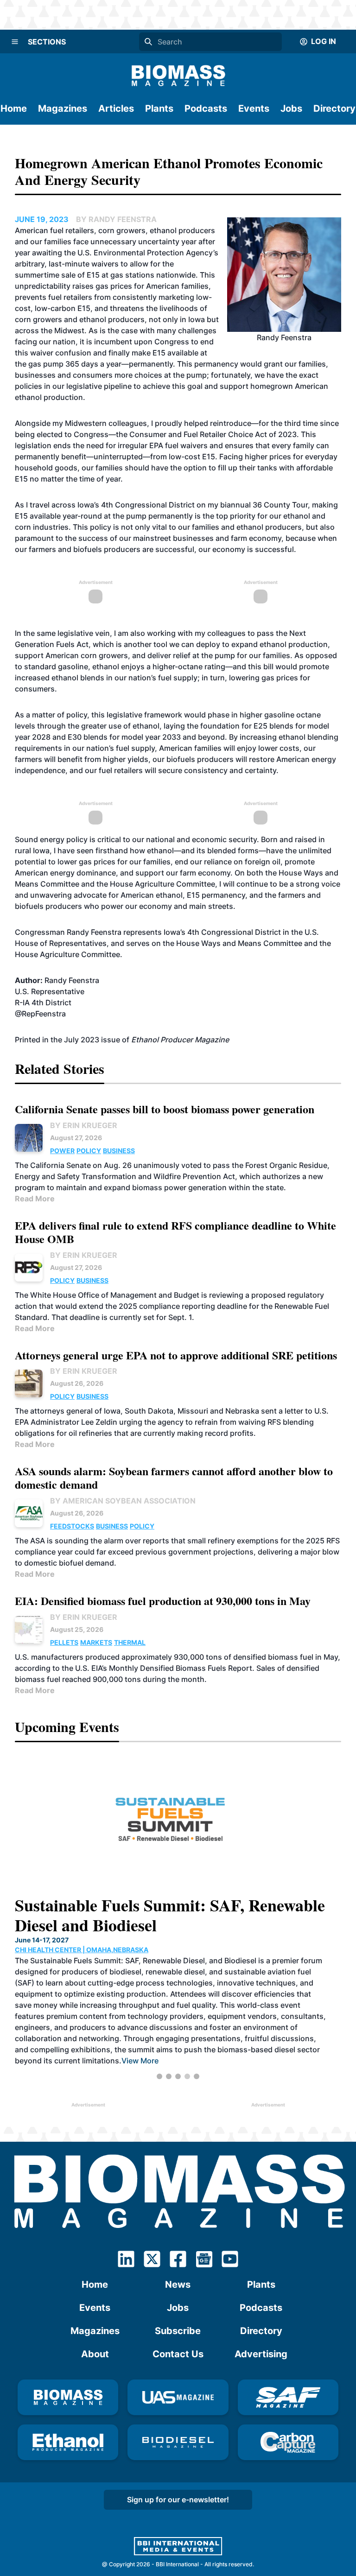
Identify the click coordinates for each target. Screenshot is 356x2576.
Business (119, 1151)
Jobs (291, 108)
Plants (159, 108)
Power (62, 1151)
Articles (116, 108)
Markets (96, 1642)
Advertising (261, 2354)
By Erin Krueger (84, 1125)
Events (254, 108)
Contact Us (178, 2354)
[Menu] (15, 42)
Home (14, 108)
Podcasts (206, 108)
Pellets (64, 1642)
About (95, 2354)
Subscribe (178, 2331)
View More (140, 2061)
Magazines (63, 108)
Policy (89, 1151)
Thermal (130, 1642)
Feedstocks (72, 1526)
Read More (35, 1199)
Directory (334, 108)
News (178, 2284)
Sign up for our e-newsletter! (178, 2500)
